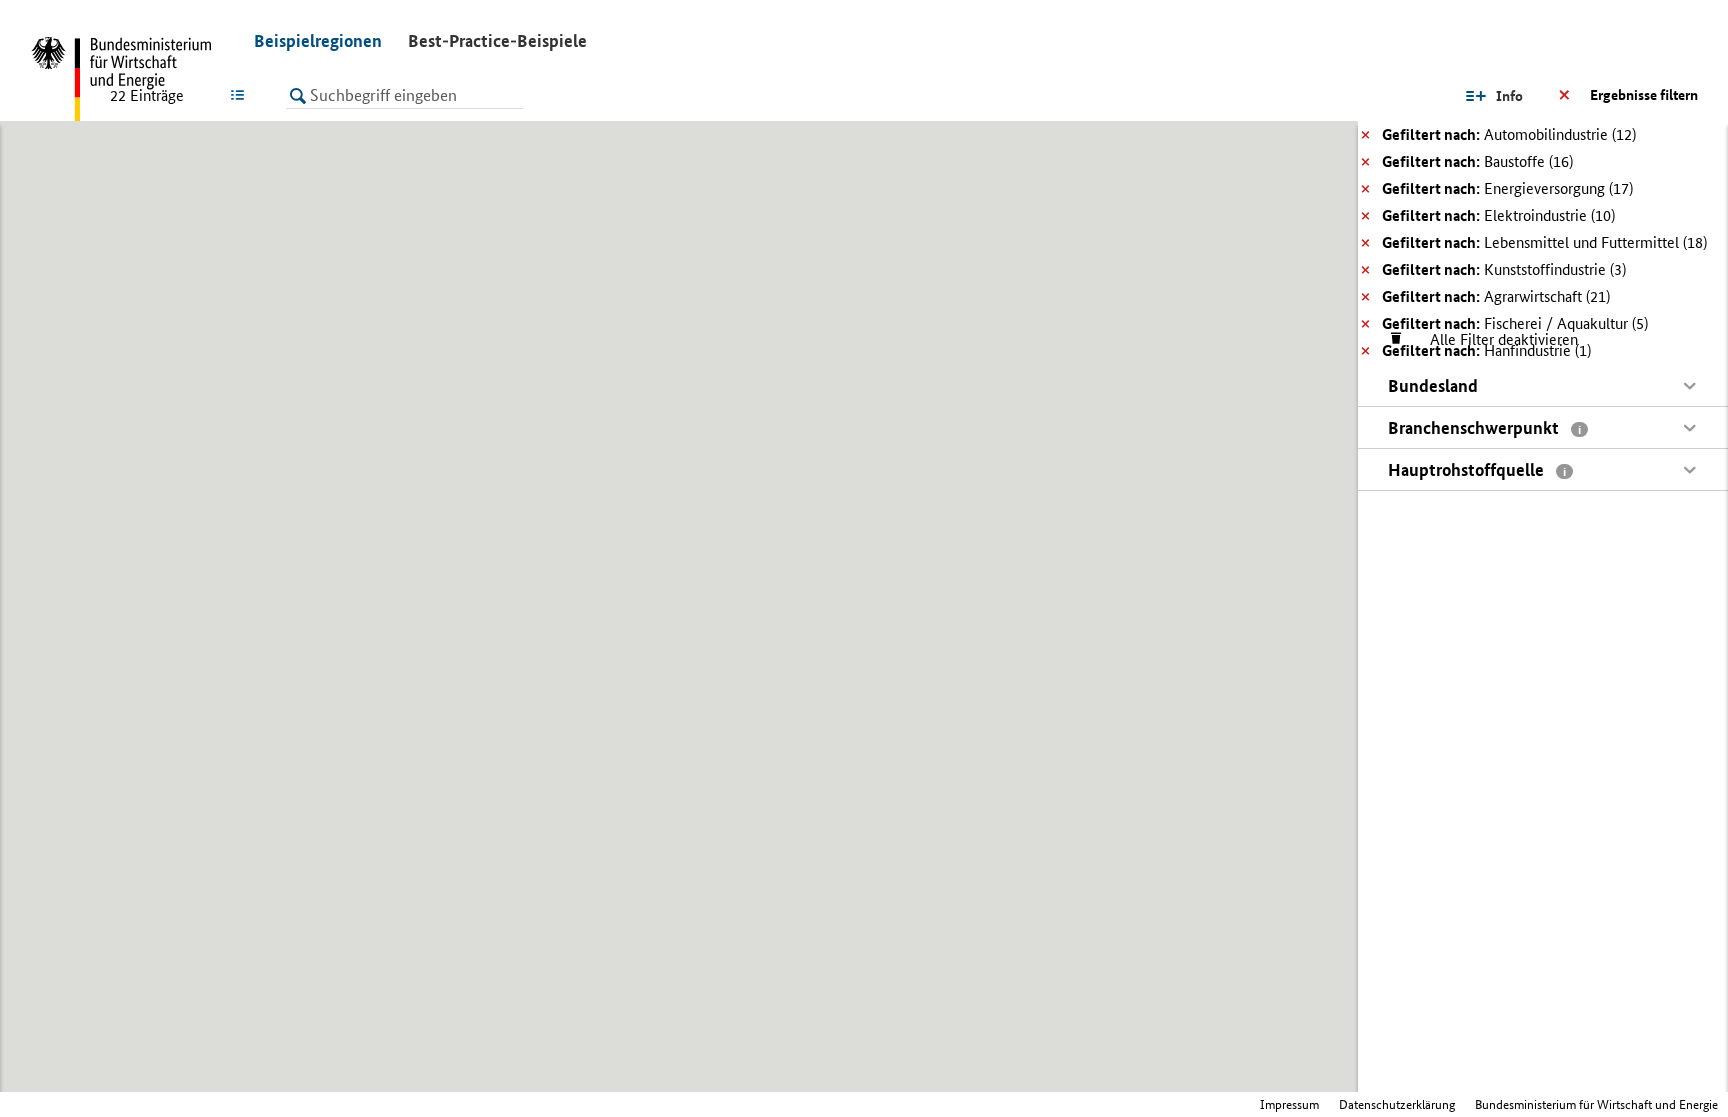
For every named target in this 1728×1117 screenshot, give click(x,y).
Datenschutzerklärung (1397, 1104)
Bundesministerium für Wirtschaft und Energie (1596, 1104)
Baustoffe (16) (1477, 161)
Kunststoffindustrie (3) (1504, 269)
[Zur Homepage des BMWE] (130, 80)
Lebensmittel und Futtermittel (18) (1544, 242)
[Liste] (241, 95)
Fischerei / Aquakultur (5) (1515, 323)
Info (1509, 96)
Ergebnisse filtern (1644, 95)
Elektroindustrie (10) (1498, 215)
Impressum (1289, 1104)
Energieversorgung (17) (1507, 188)
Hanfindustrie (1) (1486, 350)
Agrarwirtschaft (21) (1496, 296)
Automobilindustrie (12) (1509, 134)
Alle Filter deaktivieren (1494, 339)
